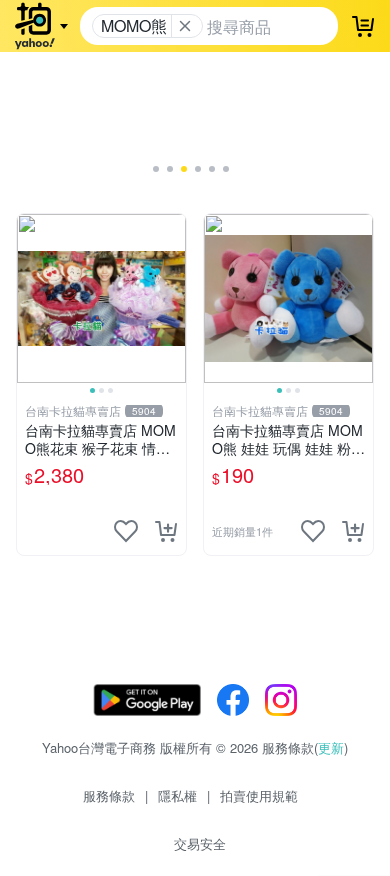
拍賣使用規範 (259, 795)
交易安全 (200, 843)
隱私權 (177, 795)
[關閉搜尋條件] (185, 26)
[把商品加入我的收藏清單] (126, 531)
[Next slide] (173, 298)
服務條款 (109, 795)
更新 (331, 747)
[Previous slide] (30, 298)
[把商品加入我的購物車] (166, 531)
